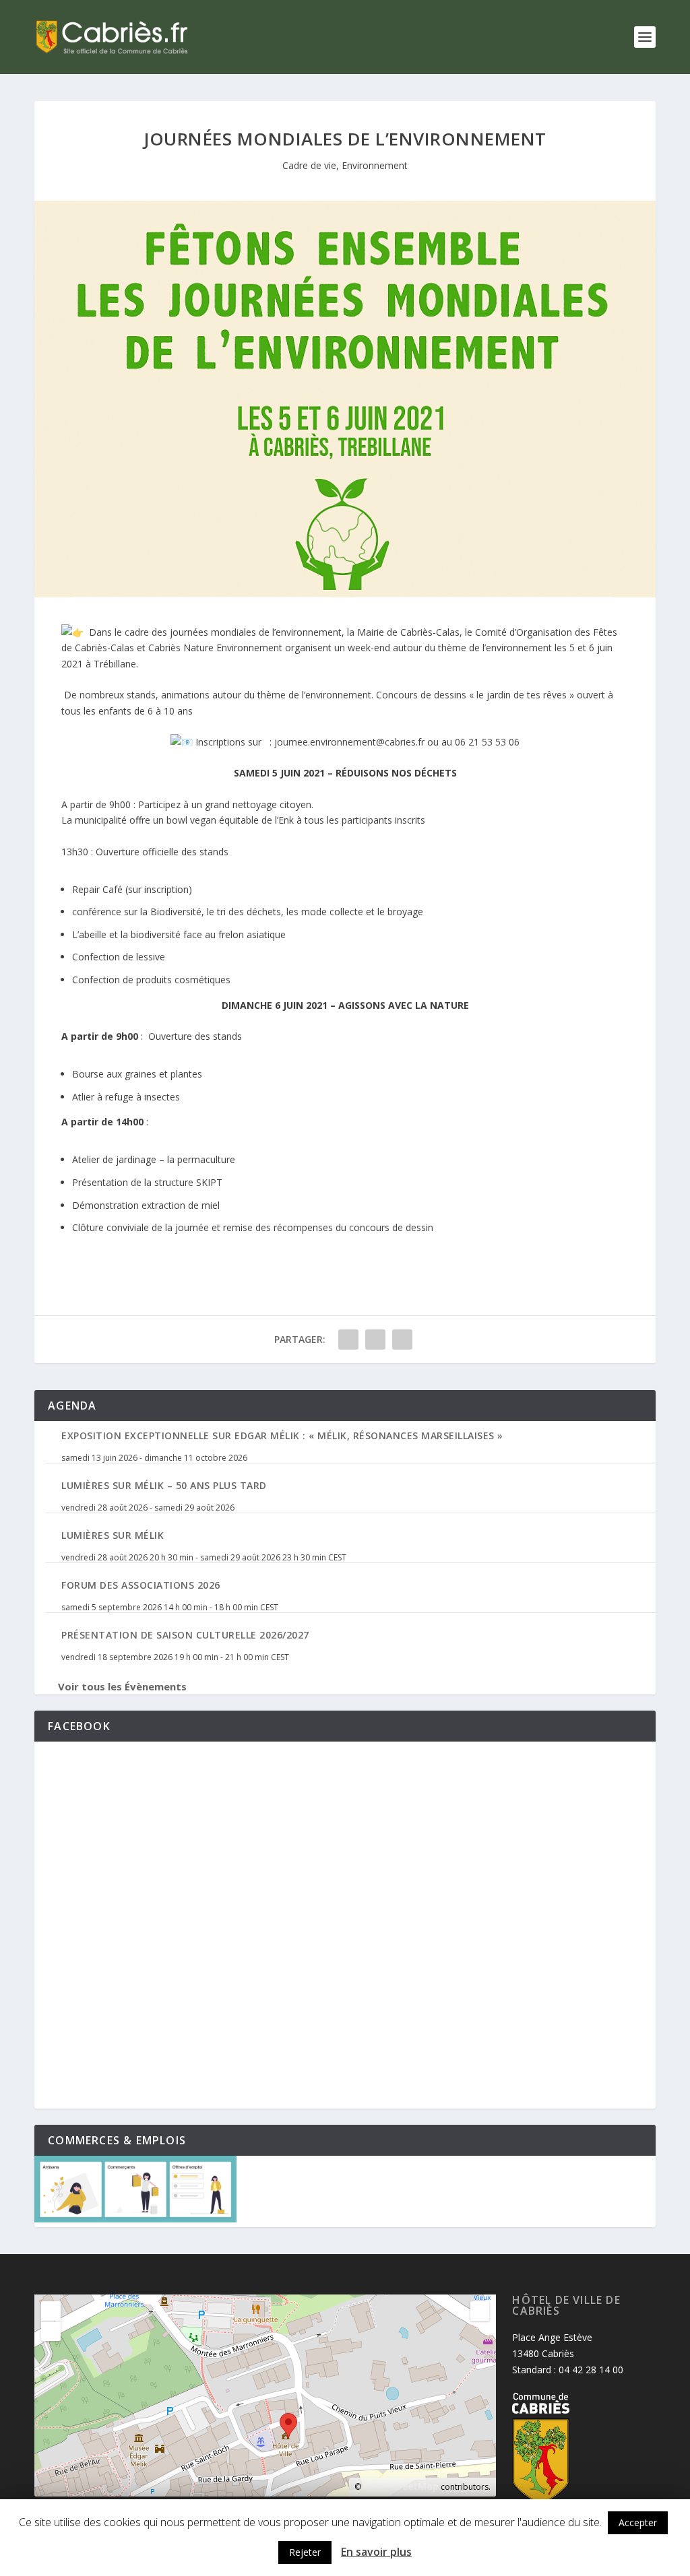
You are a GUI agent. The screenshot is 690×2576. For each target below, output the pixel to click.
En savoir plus (376, 2552)
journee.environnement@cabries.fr (349, 742)
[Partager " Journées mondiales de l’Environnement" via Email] (402, 1340)
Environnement (375, 165)
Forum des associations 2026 (141, 1585)
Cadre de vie (309, 165)
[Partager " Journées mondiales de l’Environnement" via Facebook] (348, 1340)
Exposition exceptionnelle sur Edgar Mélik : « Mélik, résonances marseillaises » (282, 1435)
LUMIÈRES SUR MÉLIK (113, 1535)
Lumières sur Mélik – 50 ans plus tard (164, 1485)
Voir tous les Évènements (122, 1686)
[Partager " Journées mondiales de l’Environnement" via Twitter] (375, 1340)
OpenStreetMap (401, 2486)
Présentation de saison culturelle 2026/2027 (185, 1635)
